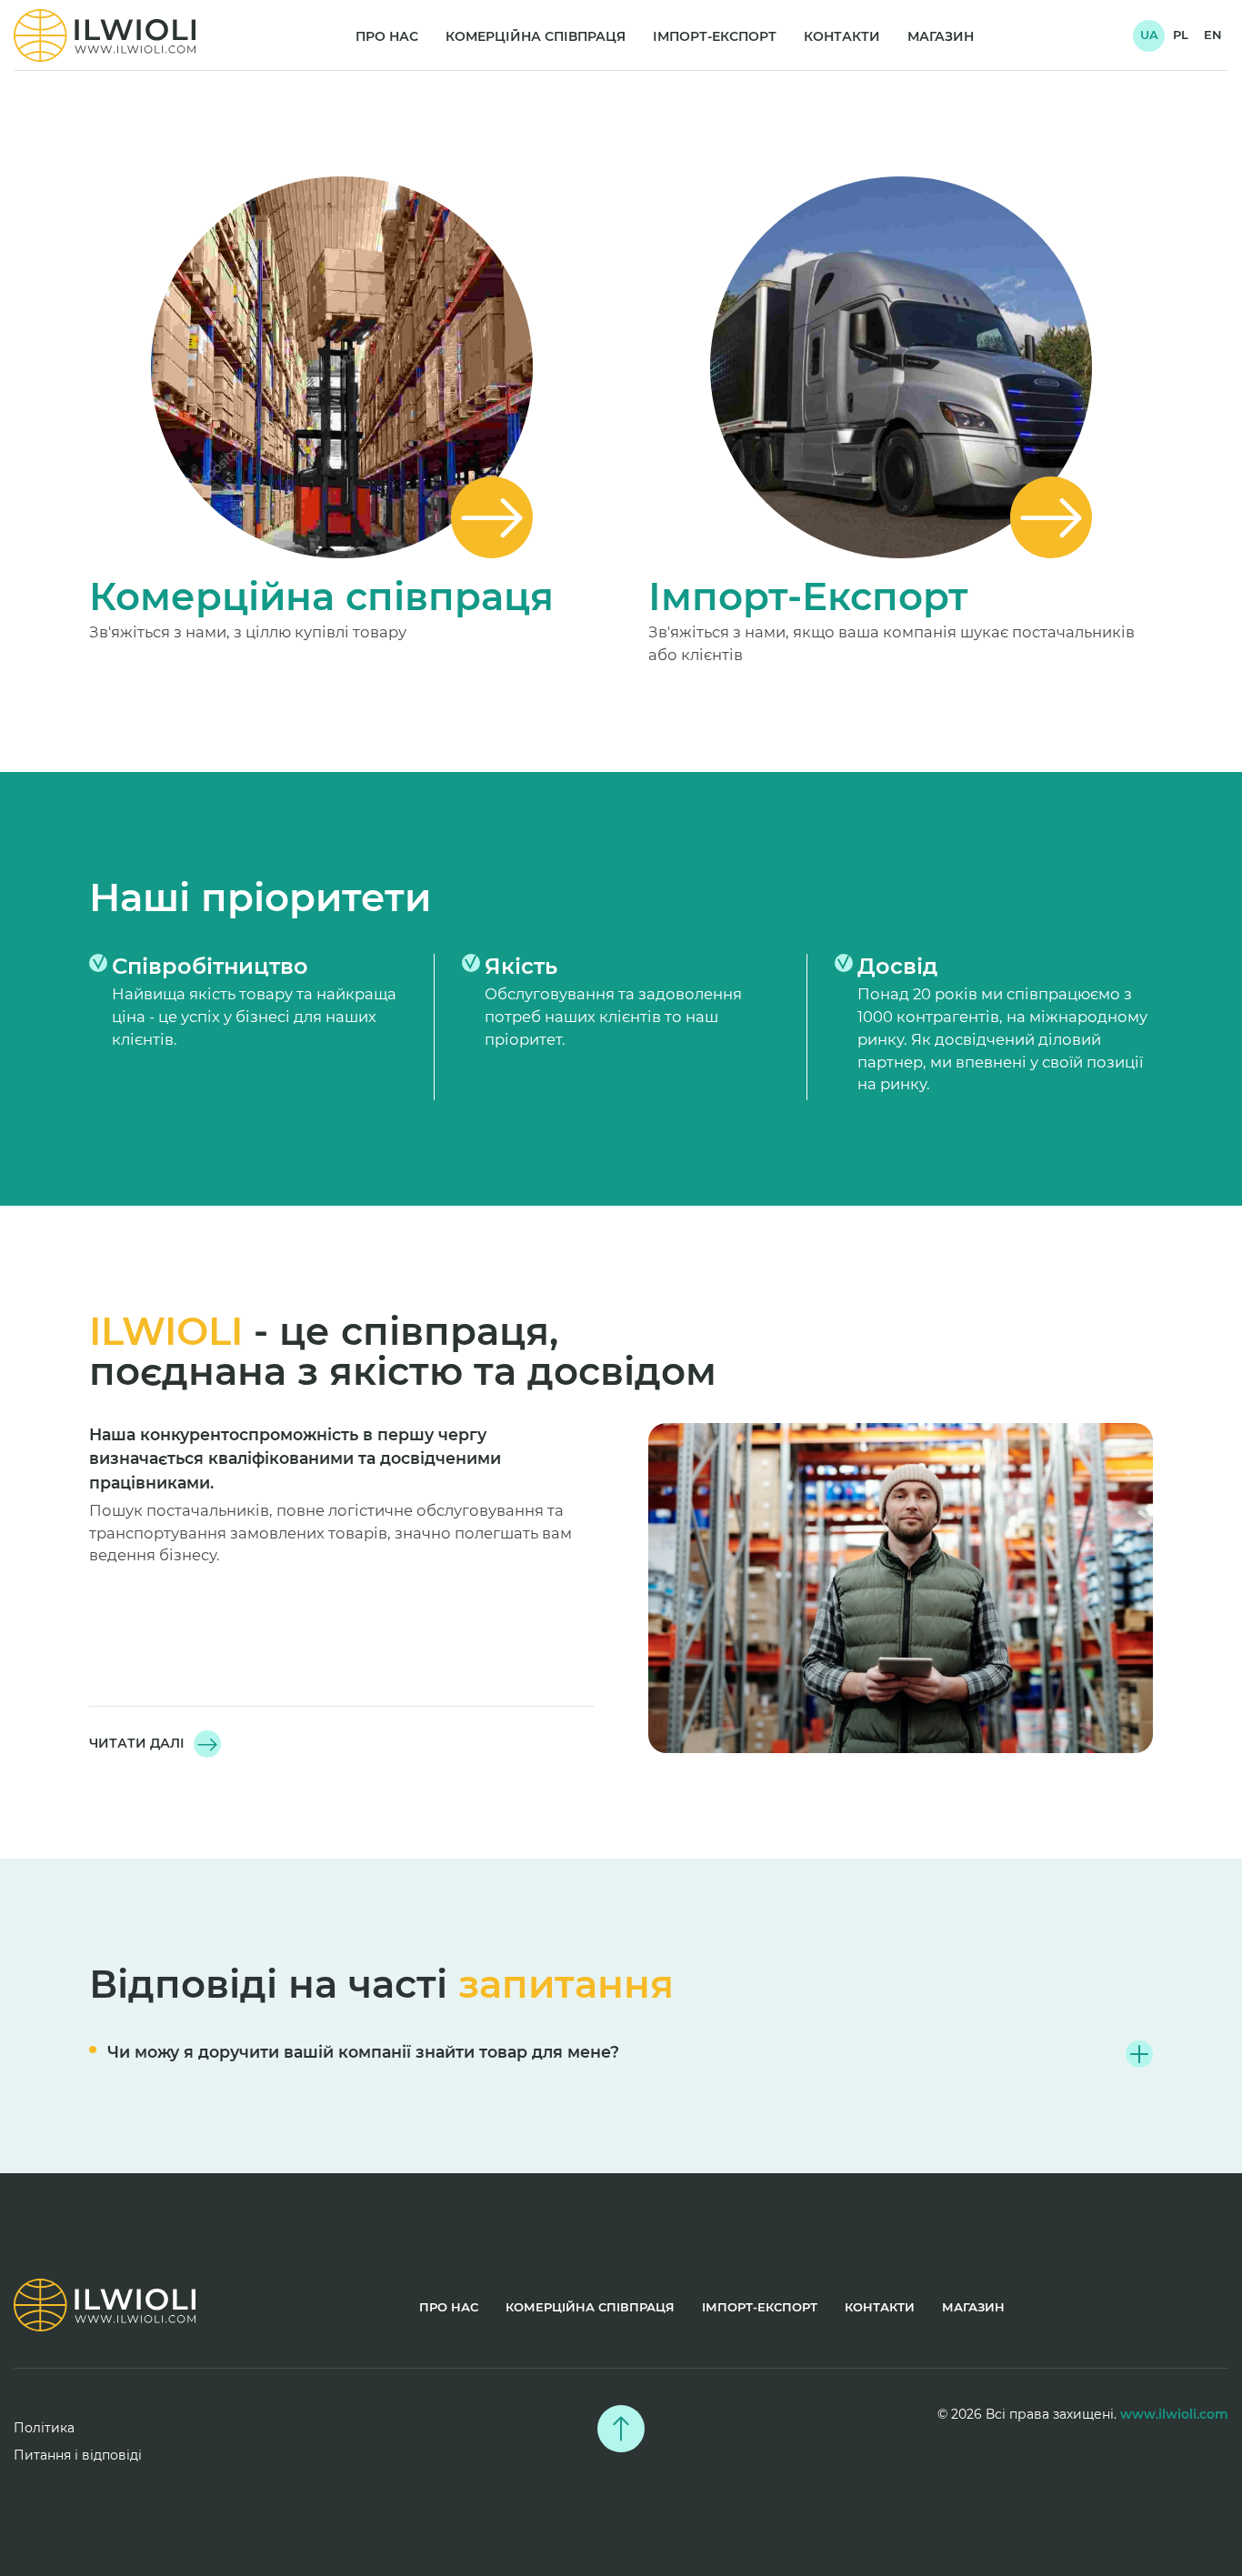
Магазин (941, 36)
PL (1181, 35)
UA (1149, 35)
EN (1213, 35)
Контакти (842, 36)
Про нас (387, 36)
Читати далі (137, 1743)
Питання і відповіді (78, 2455)
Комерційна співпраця (536, 36)
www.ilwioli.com (1174, 2414)
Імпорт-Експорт (715, 36)
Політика (44, 2428)
